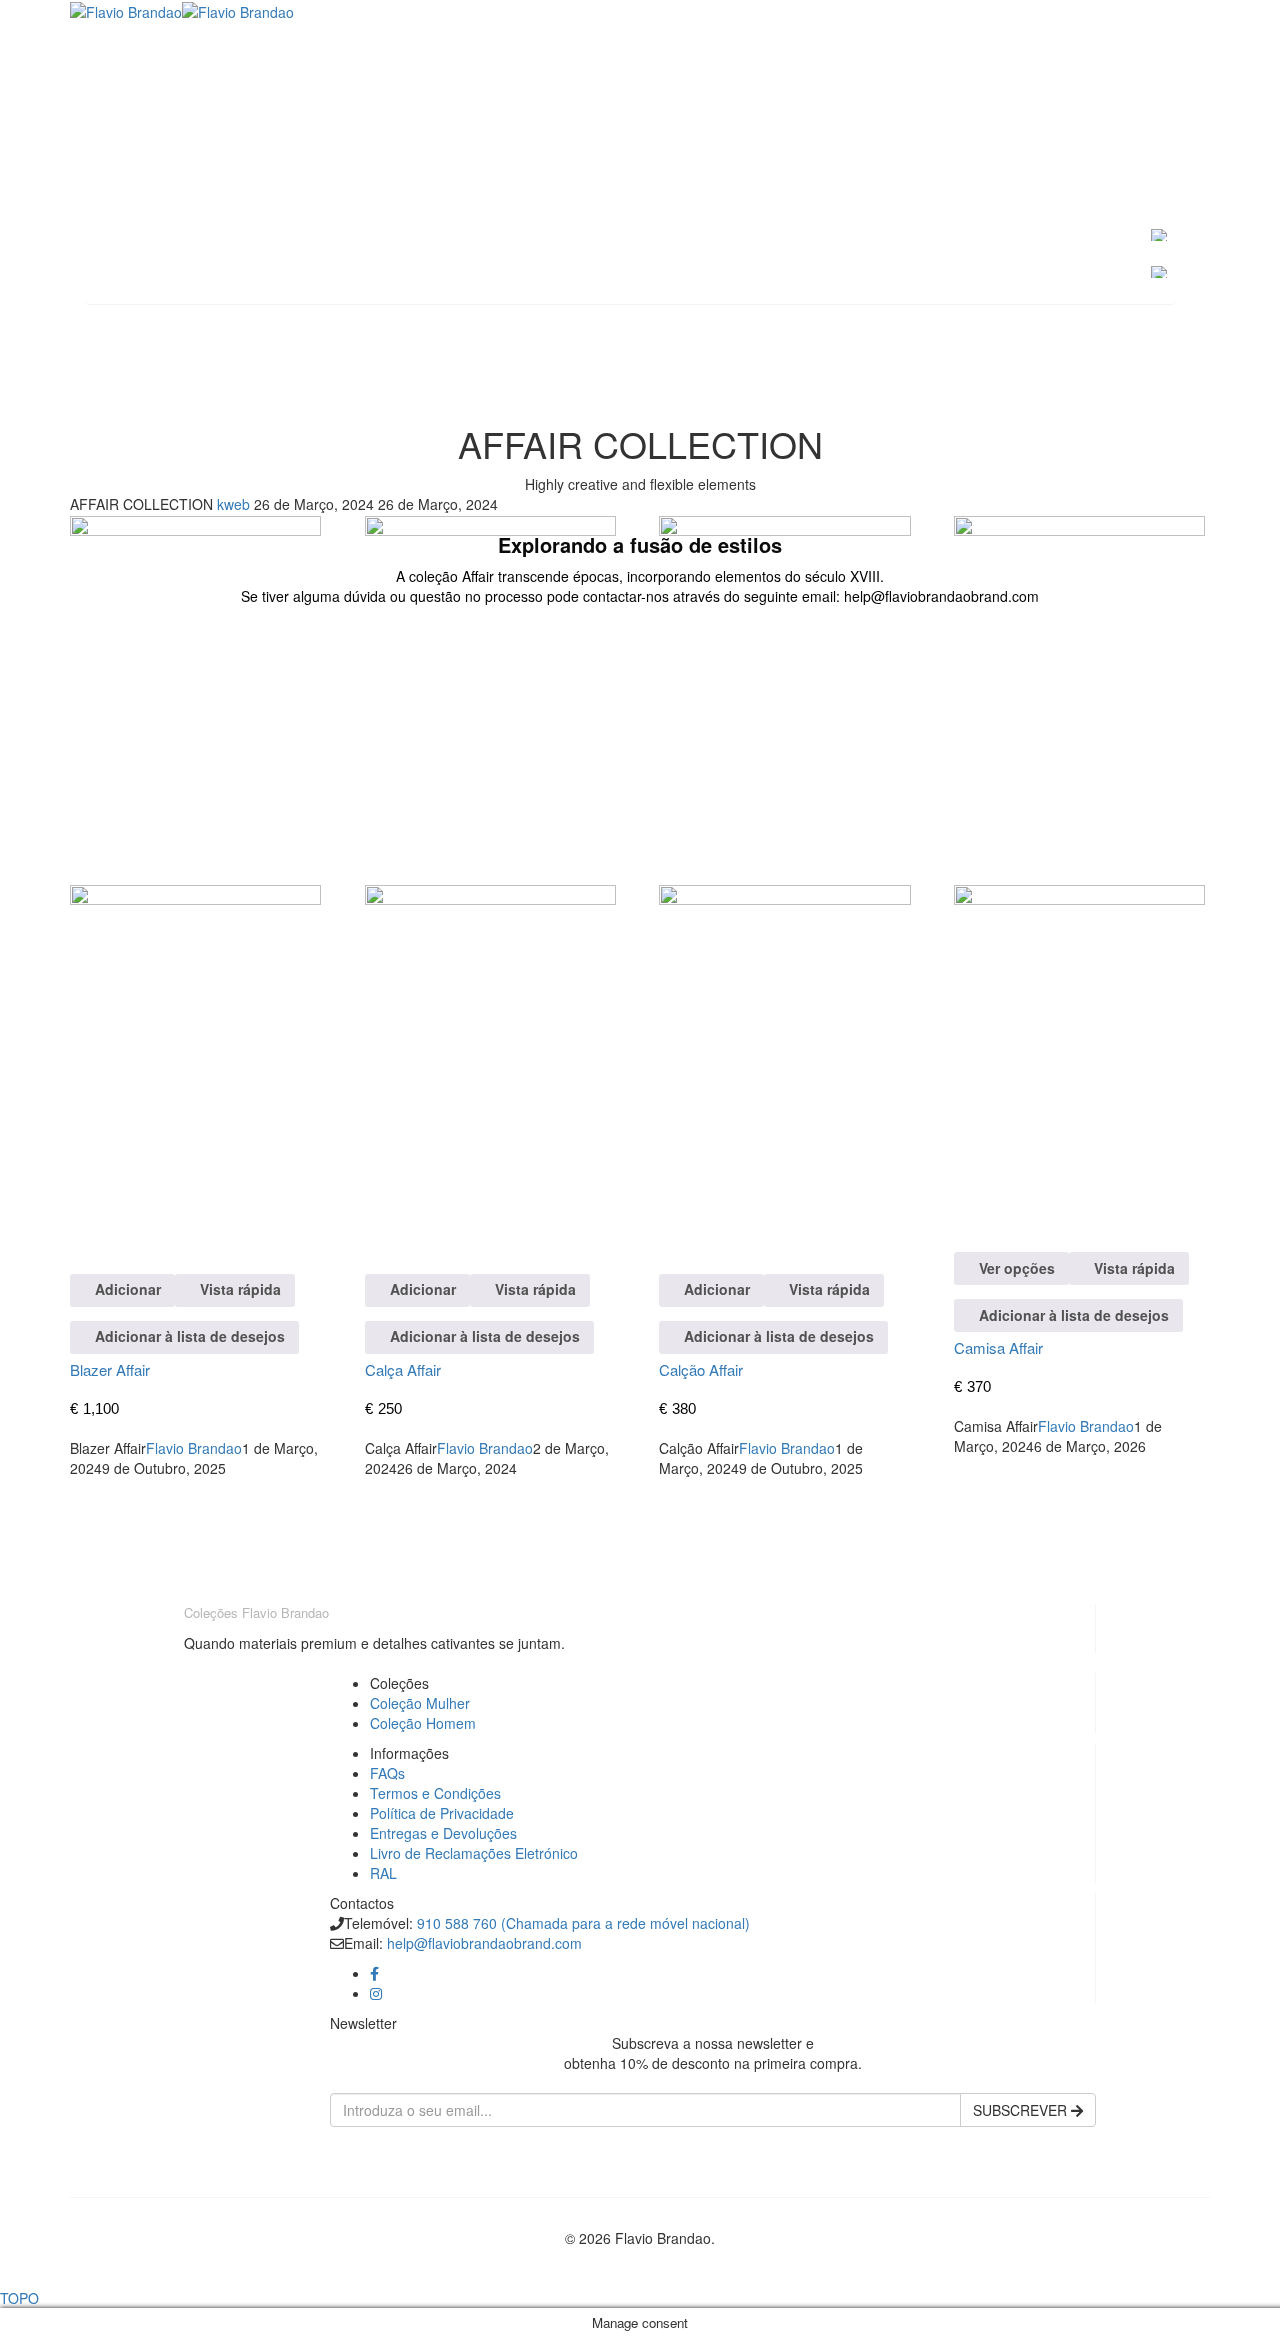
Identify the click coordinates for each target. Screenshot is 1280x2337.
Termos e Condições (435, 1793)
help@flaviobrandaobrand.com (484, 1943)
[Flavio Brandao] (126, 10)
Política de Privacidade (442, 1813)
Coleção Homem (423, 1723)
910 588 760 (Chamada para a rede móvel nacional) (583, 1923)
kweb (235, 504)
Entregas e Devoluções (443, 1833)
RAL (383, 1873)
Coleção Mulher (420, 1703)
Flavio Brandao (194, 1448)
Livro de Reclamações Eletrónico (474, 1853)
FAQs (387, 1773)
